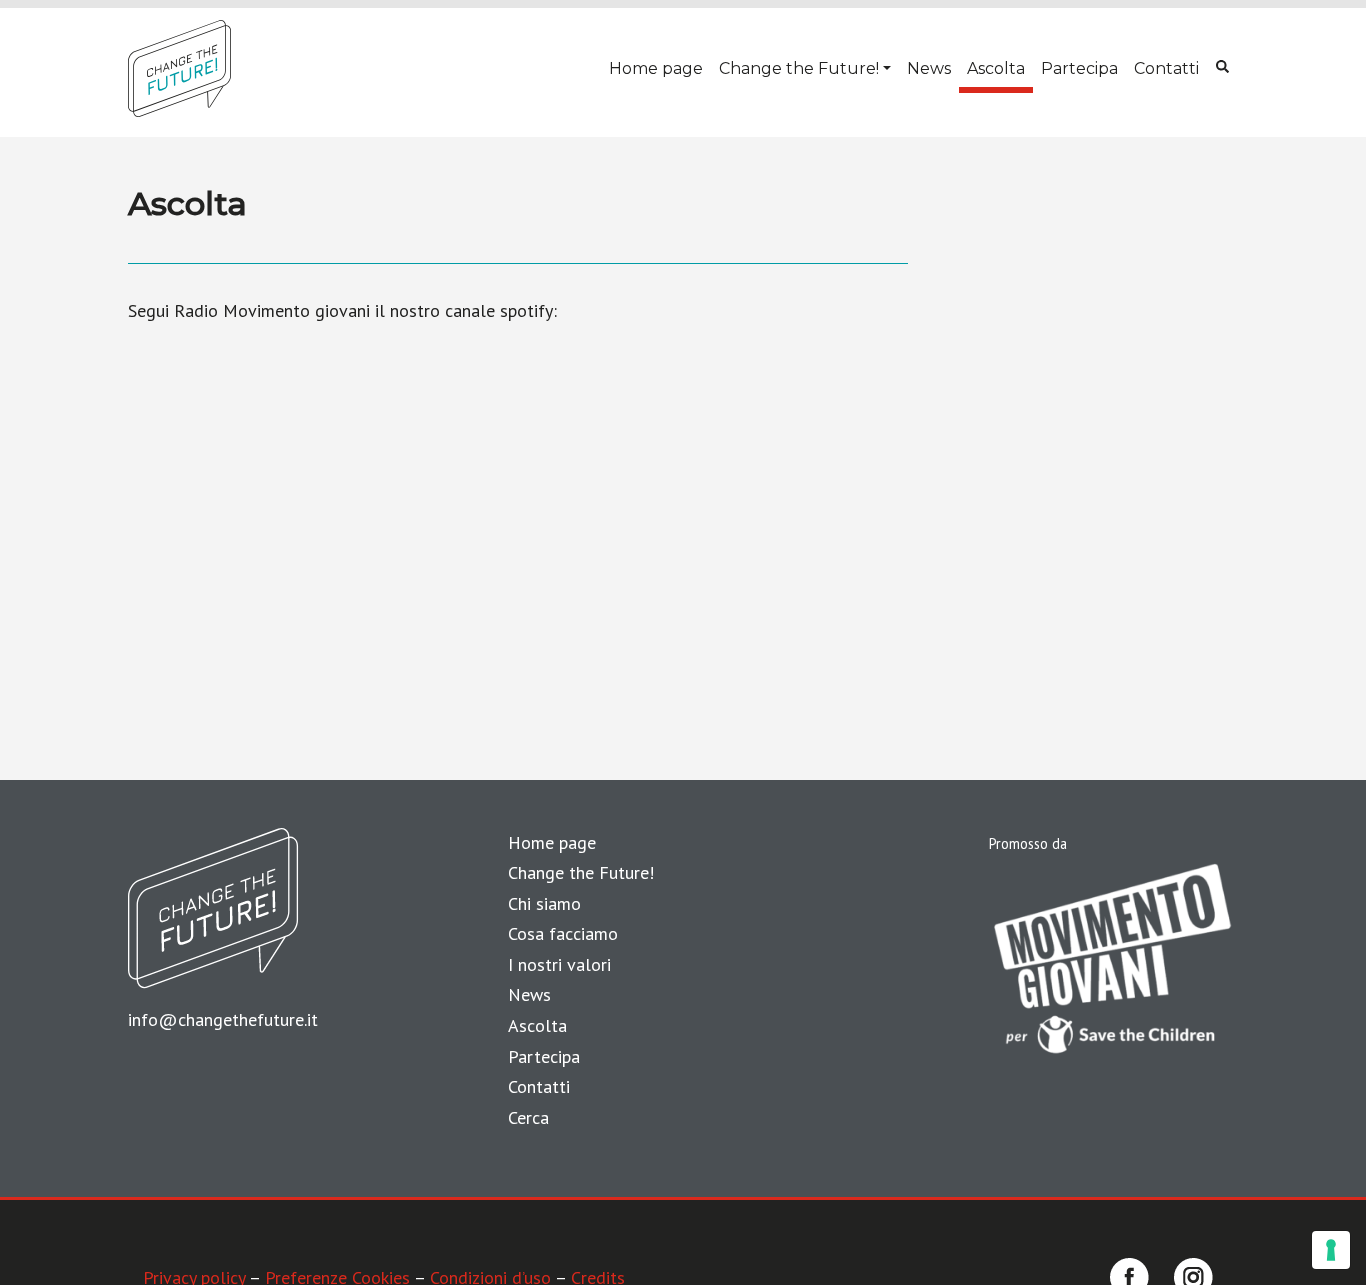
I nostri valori (559, 964)
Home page (656, 68)
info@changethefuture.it (223, 1019)
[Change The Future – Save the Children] (179, 68)
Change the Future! (799, 68)
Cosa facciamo (563, 933)
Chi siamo (544, 903)
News (929, 68)
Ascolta (996, 68)
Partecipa (1079, 68)
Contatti (1166, 68)
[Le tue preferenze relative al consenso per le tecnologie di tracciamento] (1331, 1250)
